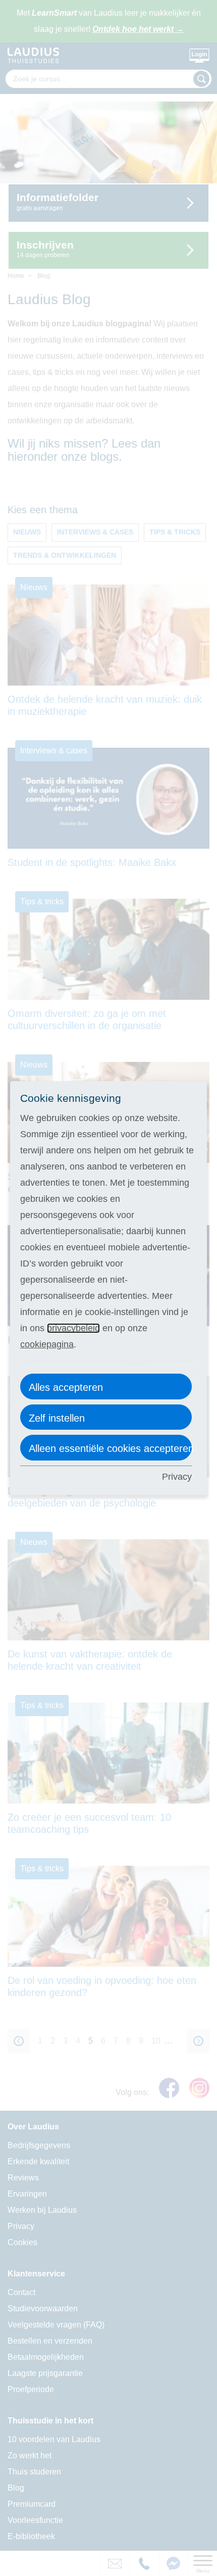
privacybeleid (73, 1328)
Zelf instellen (57, 1418)
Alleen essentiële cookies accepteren (110, 1448)
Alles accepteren (66, 1387)
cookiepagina (47, 1344)
